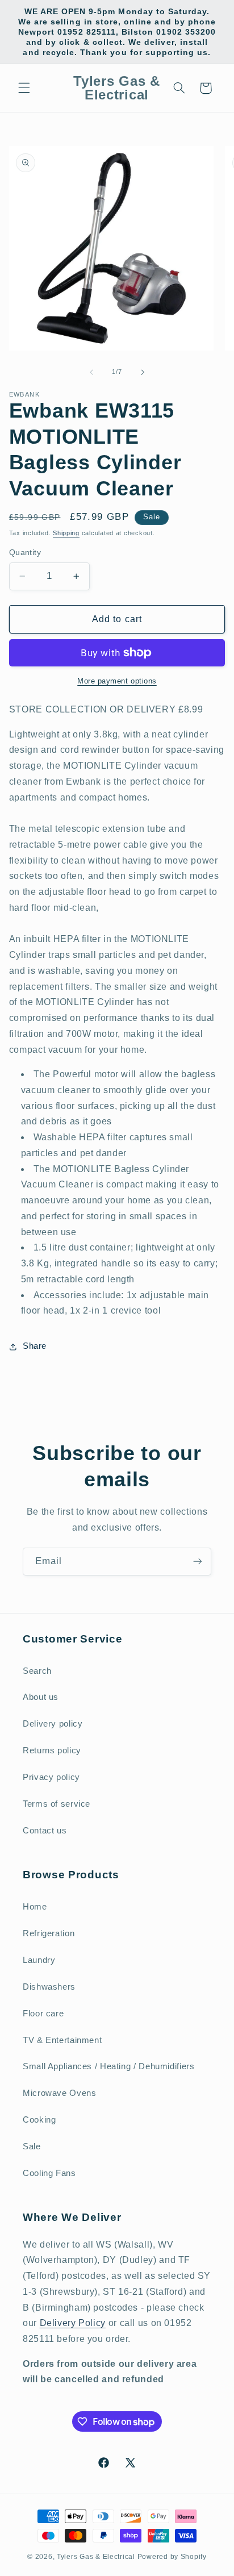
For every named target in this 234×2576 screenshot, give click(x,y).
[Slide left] (91, 372)
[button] (24, 88)
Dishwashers (49, 1987)
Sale (32, 2146)
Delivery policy (53, 1724)
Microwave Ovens (59, 2093)
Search (37, 1671)
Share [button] (35, 1346)
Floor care (43, 2014)
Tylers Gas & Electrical (96, 2557)
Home (35, 1907)
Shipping (66, 533)
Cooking (39, 2120)
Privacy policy (51, 1777)
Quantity (25, 553)
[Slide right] (143, 372)
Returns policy (52, 1750)
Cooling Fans (49, 2173)
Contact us (45, 1831)
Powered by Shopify (172, 2557)
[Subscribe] (198, 1562)
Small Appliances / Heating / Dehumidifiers (108, 2066)
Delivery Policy (73, 2323)
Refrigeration (49, 1933)
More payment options (117, 681)
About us (41, 1697)
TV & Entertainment (62, 2040)
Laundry (39, 1960)
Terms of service (57, 1804)
